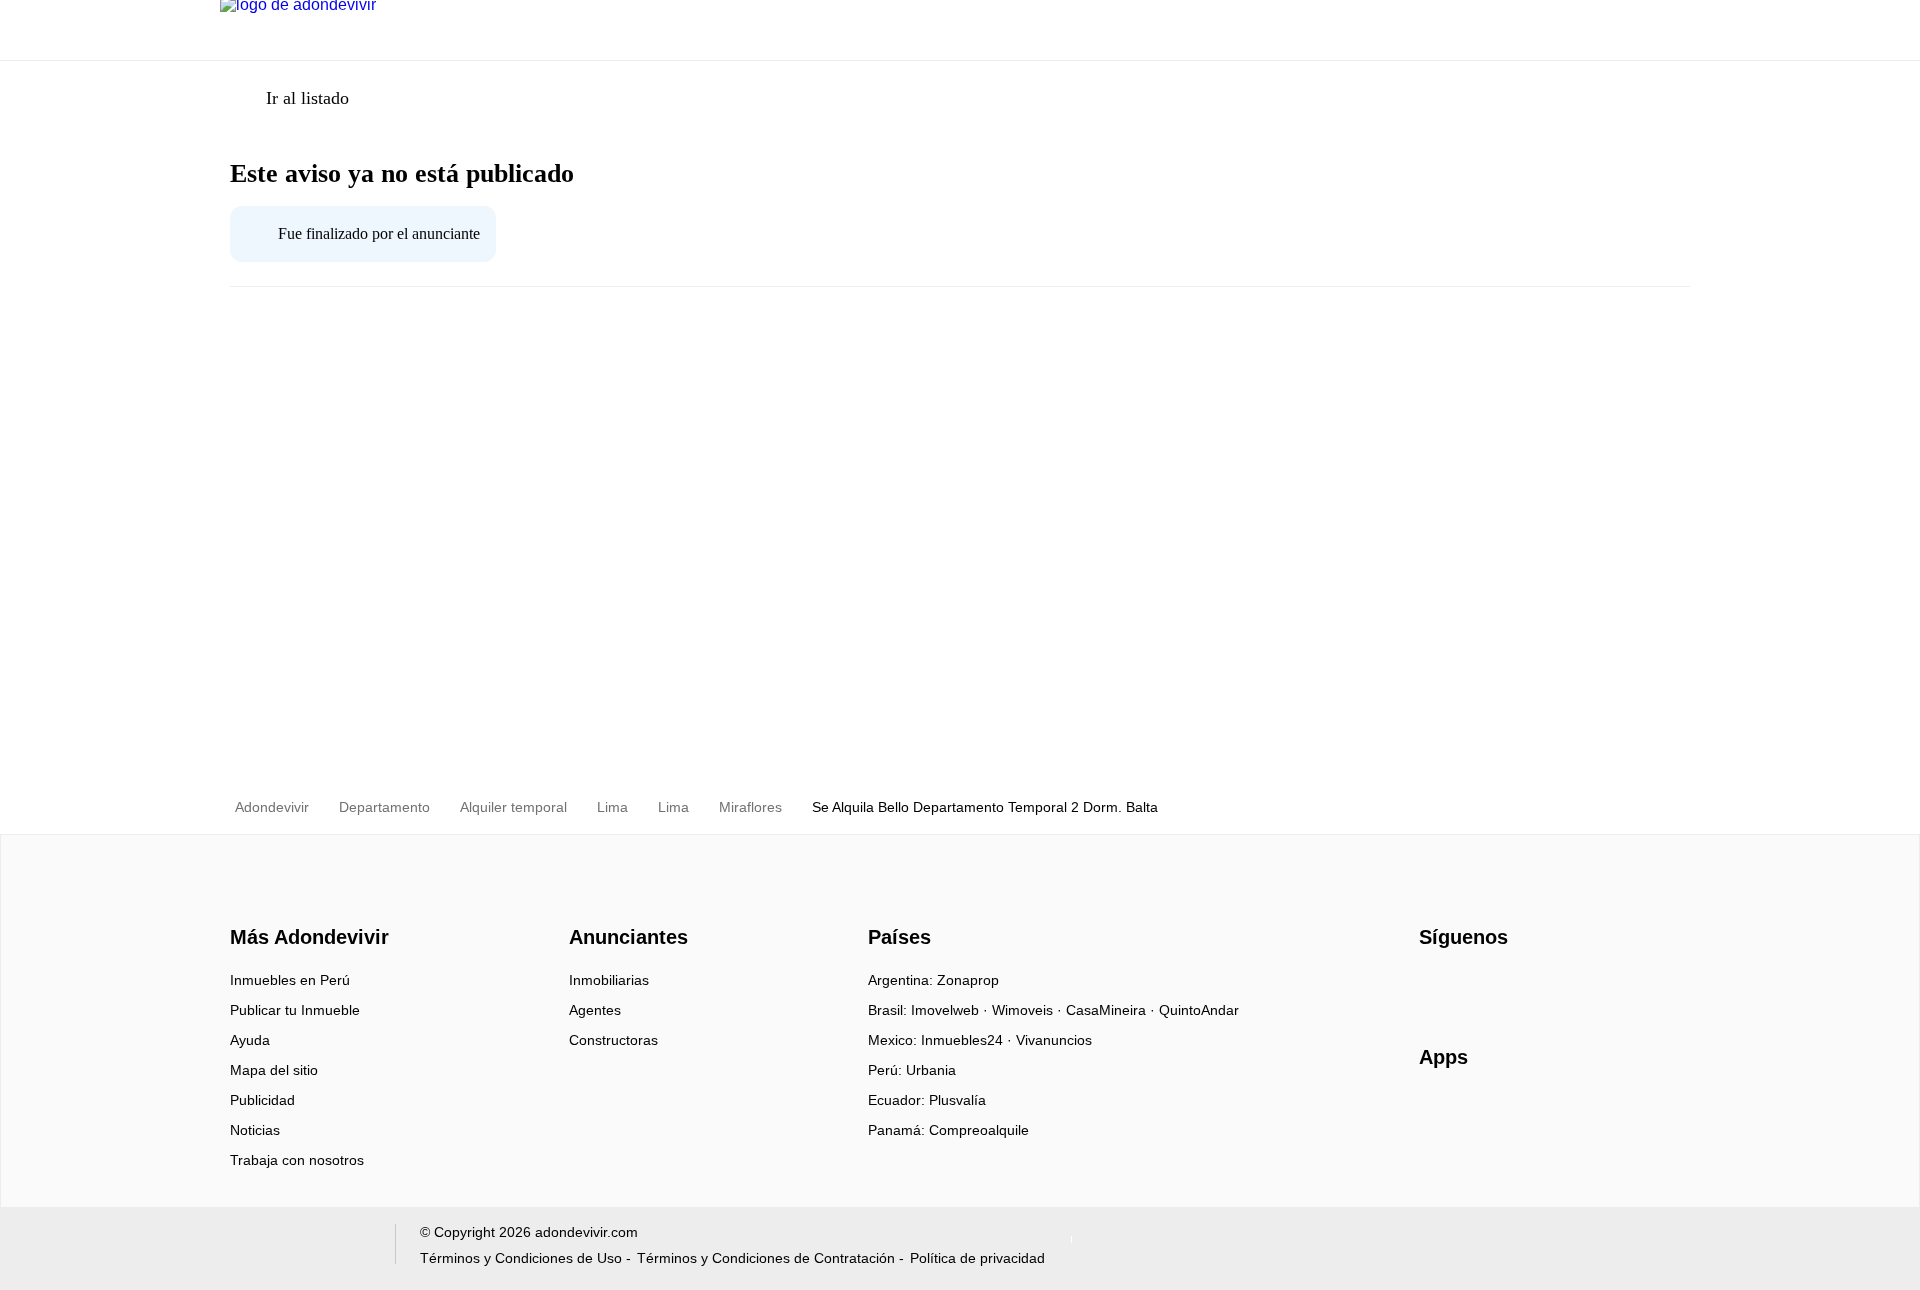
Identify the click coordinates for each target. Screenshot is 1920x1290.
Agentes (595, 1010)
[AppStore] (1483, 1115)
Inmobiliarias (609, 980)
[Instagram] (1468, 987)
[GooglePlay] (1618, 1115)
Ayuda (250, 1040)
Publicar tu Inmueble (295, 1010)
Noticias (255, 1130)
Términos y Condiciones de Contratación (766, 1258)
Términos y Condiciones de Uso (521, 1258)
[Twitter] (1534, 987)
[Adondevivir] (305, 902)
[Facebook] (1435, 987)
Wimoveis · (1029, 1010)
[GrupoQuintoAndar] (295, 1248)
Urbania (931, 1070)
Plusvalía (957, 1100)
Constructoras (613, 1040)
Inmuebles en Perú (290, 980)
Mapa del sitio (274, 1070)
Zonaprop (968, 980)
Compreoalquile (979, 1130)
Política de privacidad (977, 1258)
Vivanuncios (1054, 1040)
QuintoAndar (1199, 1010)
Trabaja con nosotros (297, 1160)
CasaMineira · (1112, 1010)
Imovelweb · (951, 1010)
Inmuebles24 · (968, 1040)
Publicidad (262, 1100)
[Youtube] (1501, 987)
